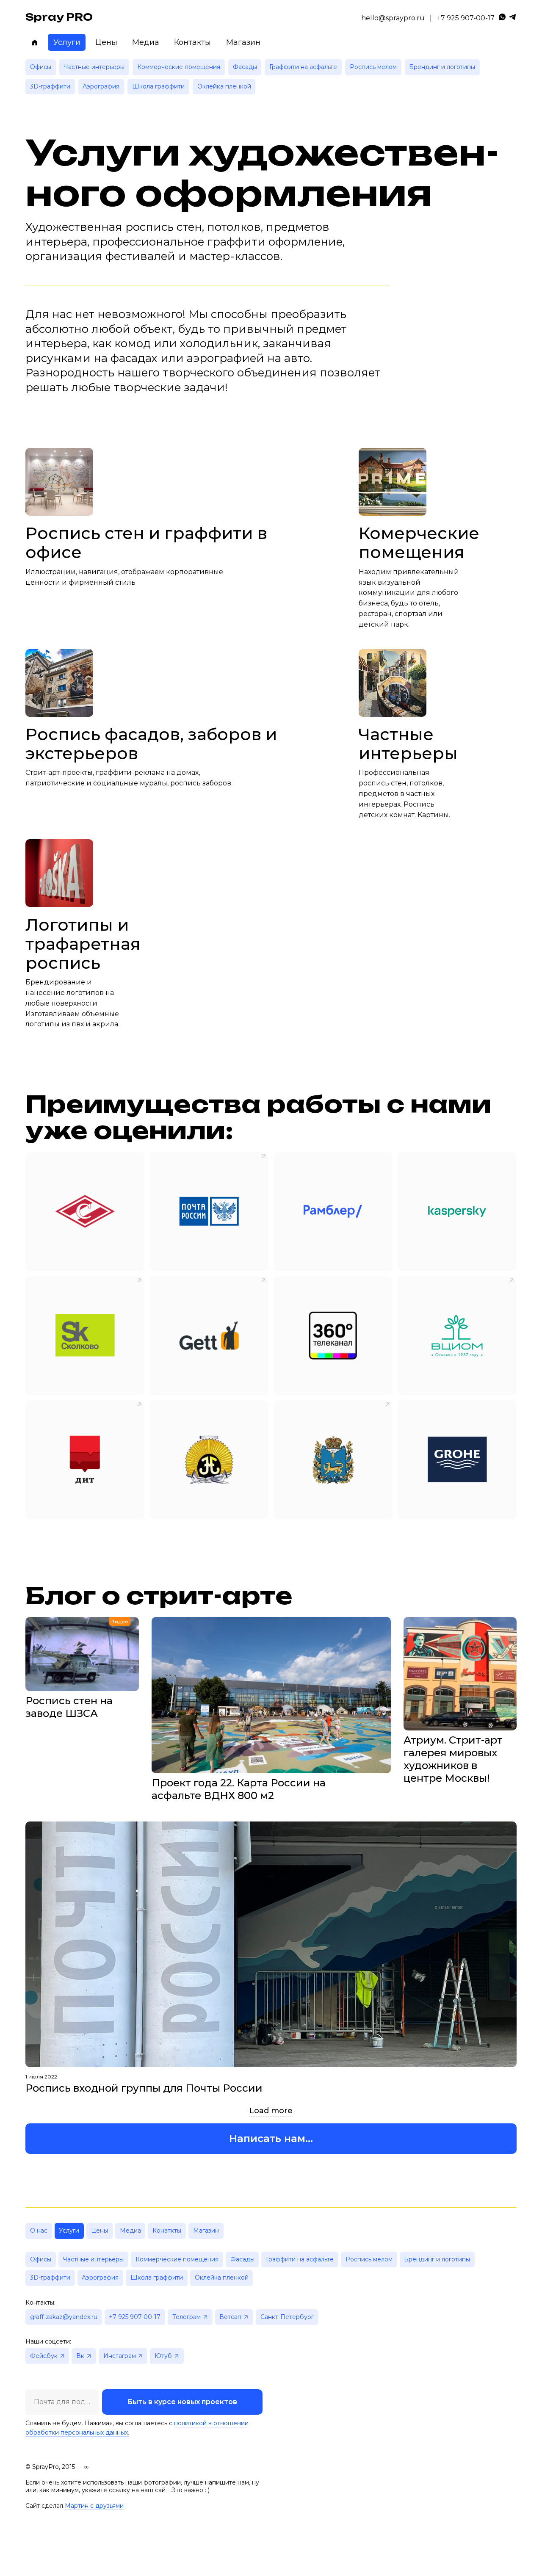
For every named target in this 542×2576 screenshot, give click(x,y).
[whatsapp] (502, 18)
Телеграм (187, 2317)
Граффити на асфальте (303, 67)
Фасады (245, 67)
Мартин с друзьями (94, 2506)
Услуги (67, 42)
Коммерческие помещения (179, 67)
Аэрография (101, 86)
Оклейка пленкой (224, 86)
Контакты (192, 42)
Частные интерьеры (94, 67)
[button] (271, 2139)
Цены (106, 42)
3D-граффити (50, 86)
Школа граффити (158, 86)
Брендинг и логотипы (442, 67)
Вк (80, 2356)
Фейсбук (44, 2356)
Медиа (146, 42)
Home (35, 42)
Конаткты (167, 2231)
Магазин (243, 42)
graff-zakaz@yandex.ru (64, 2317)
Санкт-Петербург (287, 2317)
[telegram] (512, 18)
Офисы (41, 67)
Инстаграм (120, 2356)
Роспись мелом (373, 67)
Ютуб (163, 2356)
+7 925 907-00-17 (466, 18)
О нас (39, 2231)
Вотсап (230, 2317)
